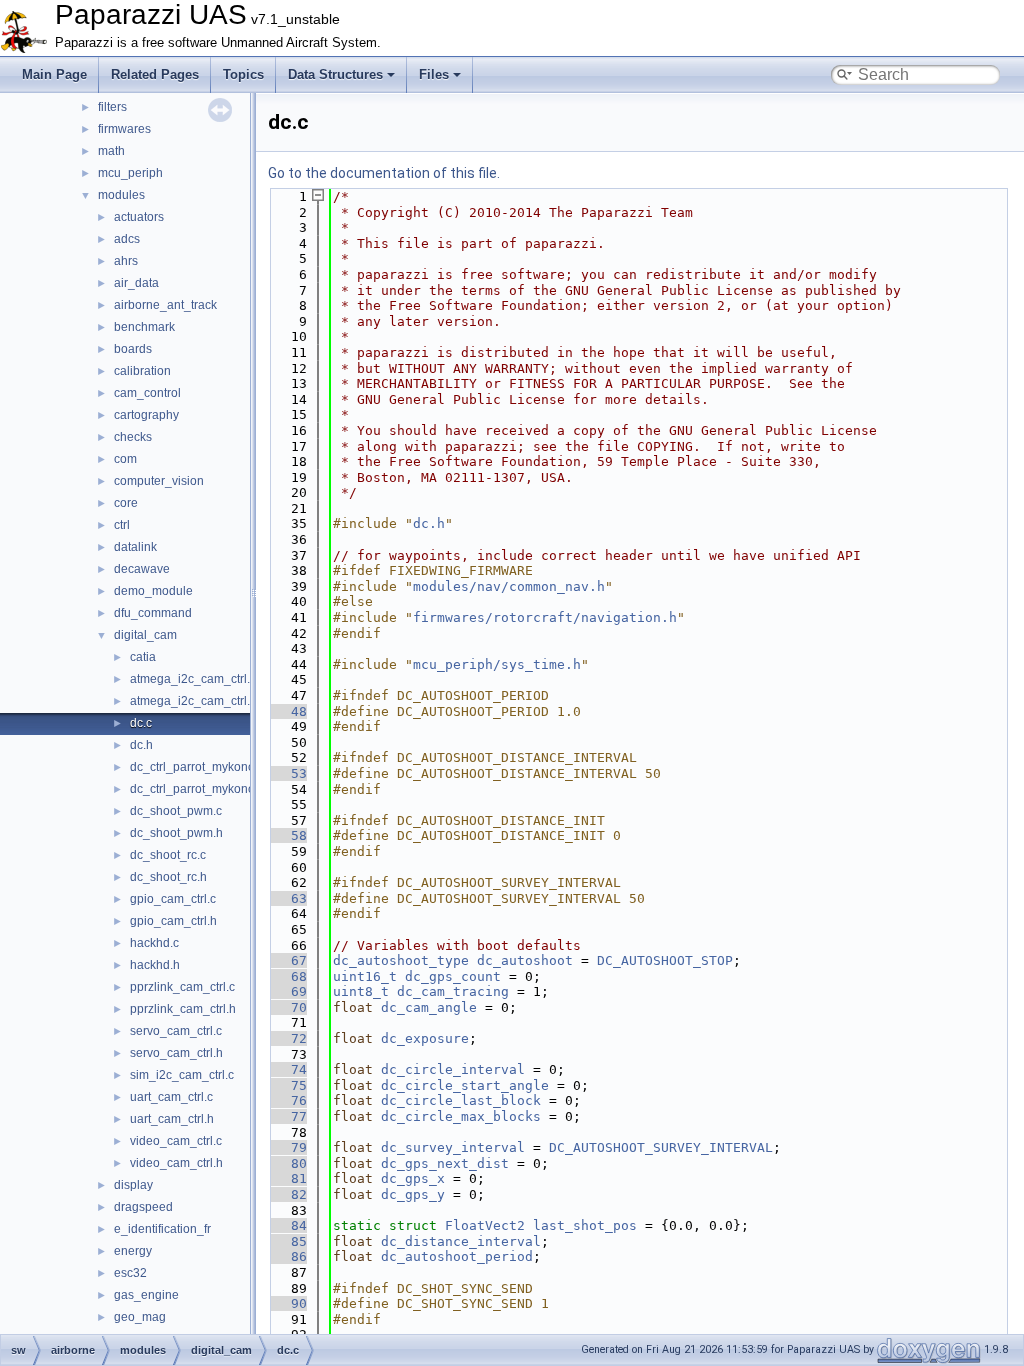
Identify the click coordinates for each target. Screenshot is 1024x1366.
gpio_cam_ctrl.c (173, 899)
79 (287, 1147)
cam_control (147, 393)
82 (287, 1194)
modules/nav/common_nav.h (509, 586)
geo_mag (140, 1317)
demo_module (153, 591)
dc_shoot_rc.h (168, 877)
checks (133, 437)
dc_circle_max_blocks (461, 1116)
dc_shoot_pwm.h (176, 833)
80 (287, 1163)
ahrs (126, 261)
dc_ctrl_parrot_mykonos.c (200, 767)
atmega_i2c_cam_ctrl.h (193, 701)
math (111, 151)
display (133, 1185)
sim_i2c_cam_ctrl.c (182, 1075)
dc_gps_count (453, 976)
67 (287, 960)
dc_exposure (425, 1038)
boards (133, 349)
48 (287, 711)
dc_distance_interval (461, 1241)
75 (287, 1085)
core (126, 503)
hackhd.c (154, 943)
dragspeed (143, 1207)
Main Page (54, 74)
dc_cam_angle (429, 1007)
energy (133, 1251)
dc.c (141, 723)
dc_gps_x (413, 1178)
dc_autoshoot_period (457, 1256)
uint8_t (361, 991)
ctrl (122, 525)
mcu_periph (130, 173)
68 (287, 976)
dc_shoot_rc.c (168, 855)
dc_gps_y (413, 1194)
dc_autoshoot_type (401, 960)
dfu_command (153, 613)
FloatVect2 (485, 1225)
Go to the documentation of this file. (384, 173)
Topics (243, 74)
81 (287, 1178)
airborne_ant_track (165, 305)
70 (287, 1007)
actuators (139, 217)
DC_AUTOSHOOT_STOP (665, 960)
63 (287, 898)
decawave (142, 569)
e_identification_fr (162, 1229)
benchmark (144, 327)
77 (287, 1116)
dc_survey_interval (453, 1147)
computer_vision (159, 481)
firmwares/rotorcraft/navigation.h (545, 617)
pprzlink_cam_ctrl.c (182, 987)
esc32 (130, 1273)
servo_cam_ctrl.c (176, 1031)
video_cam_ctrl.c (176, 1141)
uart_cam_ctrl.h (172, 1119)
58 (287, 835)
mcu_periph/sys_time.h (497, 664)
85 (287, 1241)
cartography (146, 415)
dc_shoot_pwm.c (176, 811)
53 (287, 773)
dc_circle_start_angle (465, 1085)
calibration (142, 371)
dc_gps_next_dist (445, 1163)
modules (121, 195)
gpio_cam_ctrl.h (173, 921)
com (125, 459)
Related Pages (155, 74)
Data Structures (335, 74)
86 (287, 1256)
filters (112, 107)
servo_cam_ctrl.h (176, 1053)
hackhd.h (155, 965)
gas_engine (146, 1295)
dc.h (141, 745)
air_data (136, 283)
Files (434, 74)
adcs (127, 239)
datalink (135, 547)
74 (287, 1069)
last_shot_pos (585, 1225)
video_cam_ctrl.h (176, 1163)
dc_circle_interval (453, 1069)
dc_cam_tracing (453, 991)
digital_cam (145, 635)
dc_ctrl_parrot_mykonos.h (200, 789)
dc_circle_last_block (461, 1100)
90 (287, 1303)
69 (287, 991)
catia (143, 657)
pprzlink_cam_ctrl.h (183, 1009)
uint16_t (365, 976)
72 (287, 1038)
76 (287, 1100)
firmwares (124, 129)
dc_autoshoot (525, 960)
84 (287, 1225)
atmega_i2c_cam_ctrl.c (193, 679)
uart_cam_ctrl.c (171, 1097)
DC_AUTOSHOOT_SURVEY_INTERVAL (661, 1147)
